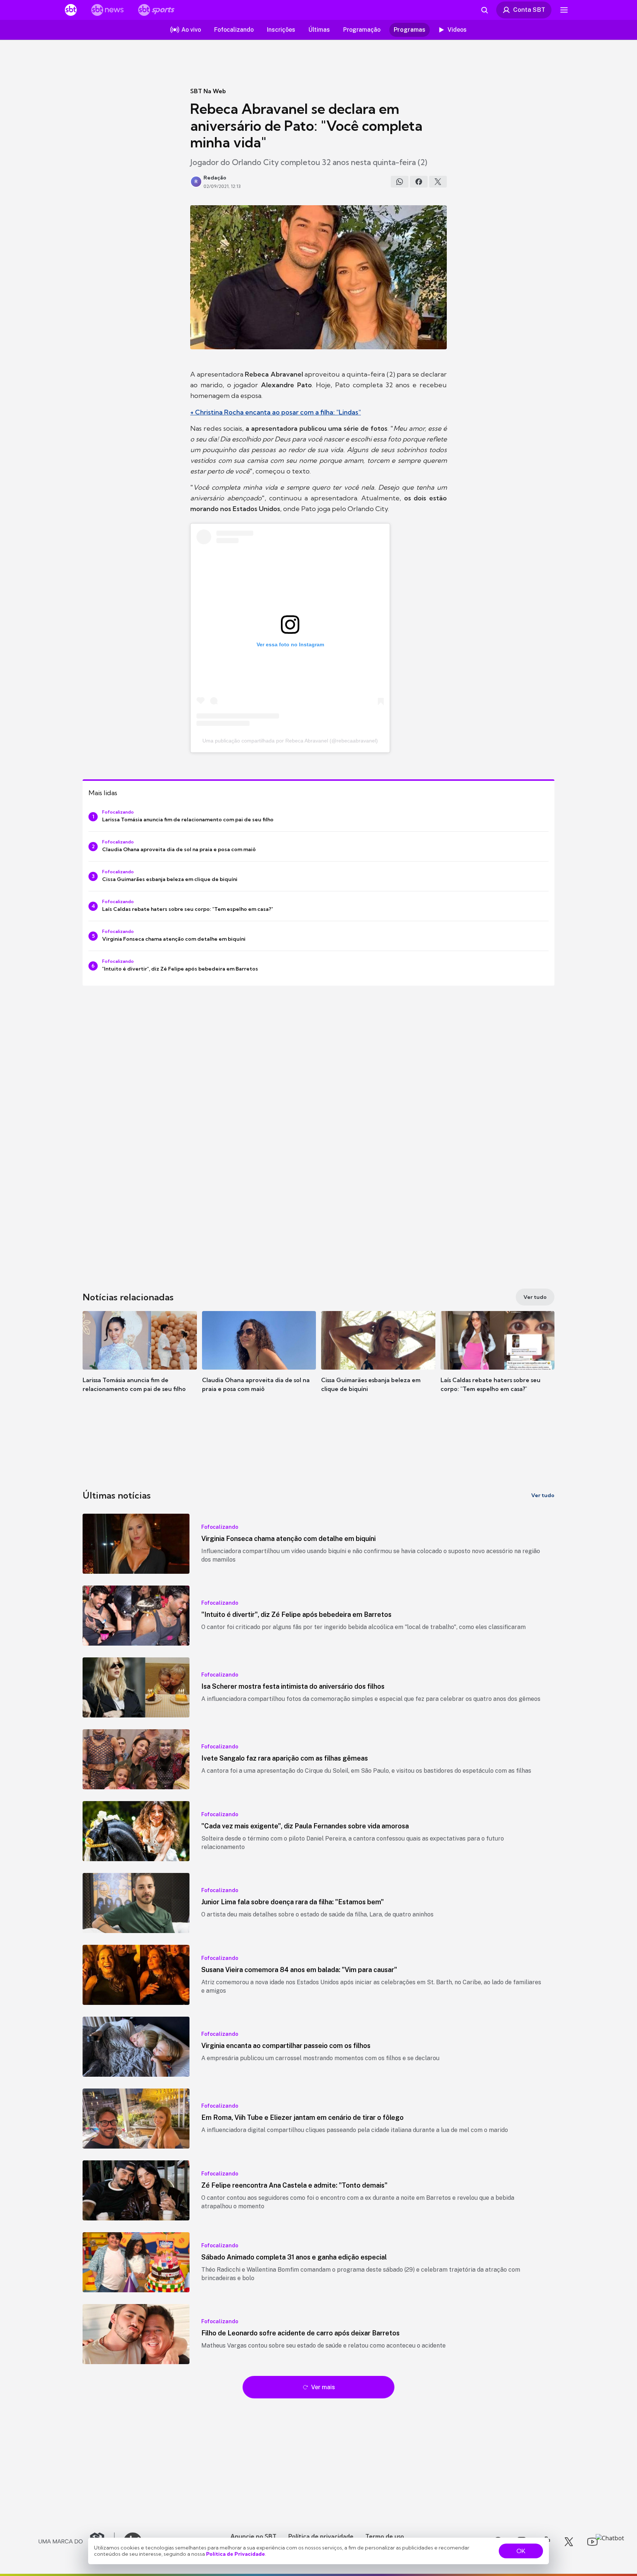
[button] (140, 1363)
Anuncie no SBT (253, 2536)
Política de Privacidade (236, 2554)
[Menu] (564, 10)
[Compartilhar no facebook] (419, 182)
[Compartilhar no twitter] (438, 182)
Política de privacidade (321, 2536)
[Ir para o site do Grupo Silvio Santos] (77, 2542)
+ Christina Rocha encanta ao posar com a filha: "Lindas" (276, 412)
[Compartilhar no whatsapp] (400, 182)
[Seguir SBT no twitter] (569, 2542)
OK (521, 2551)
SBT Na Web (208, 91)
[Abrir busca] (484, 10)
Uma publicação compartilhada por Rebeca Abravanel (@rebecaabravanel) (290, 741)
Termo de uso (385, 2536)
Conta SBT (529, 10)
